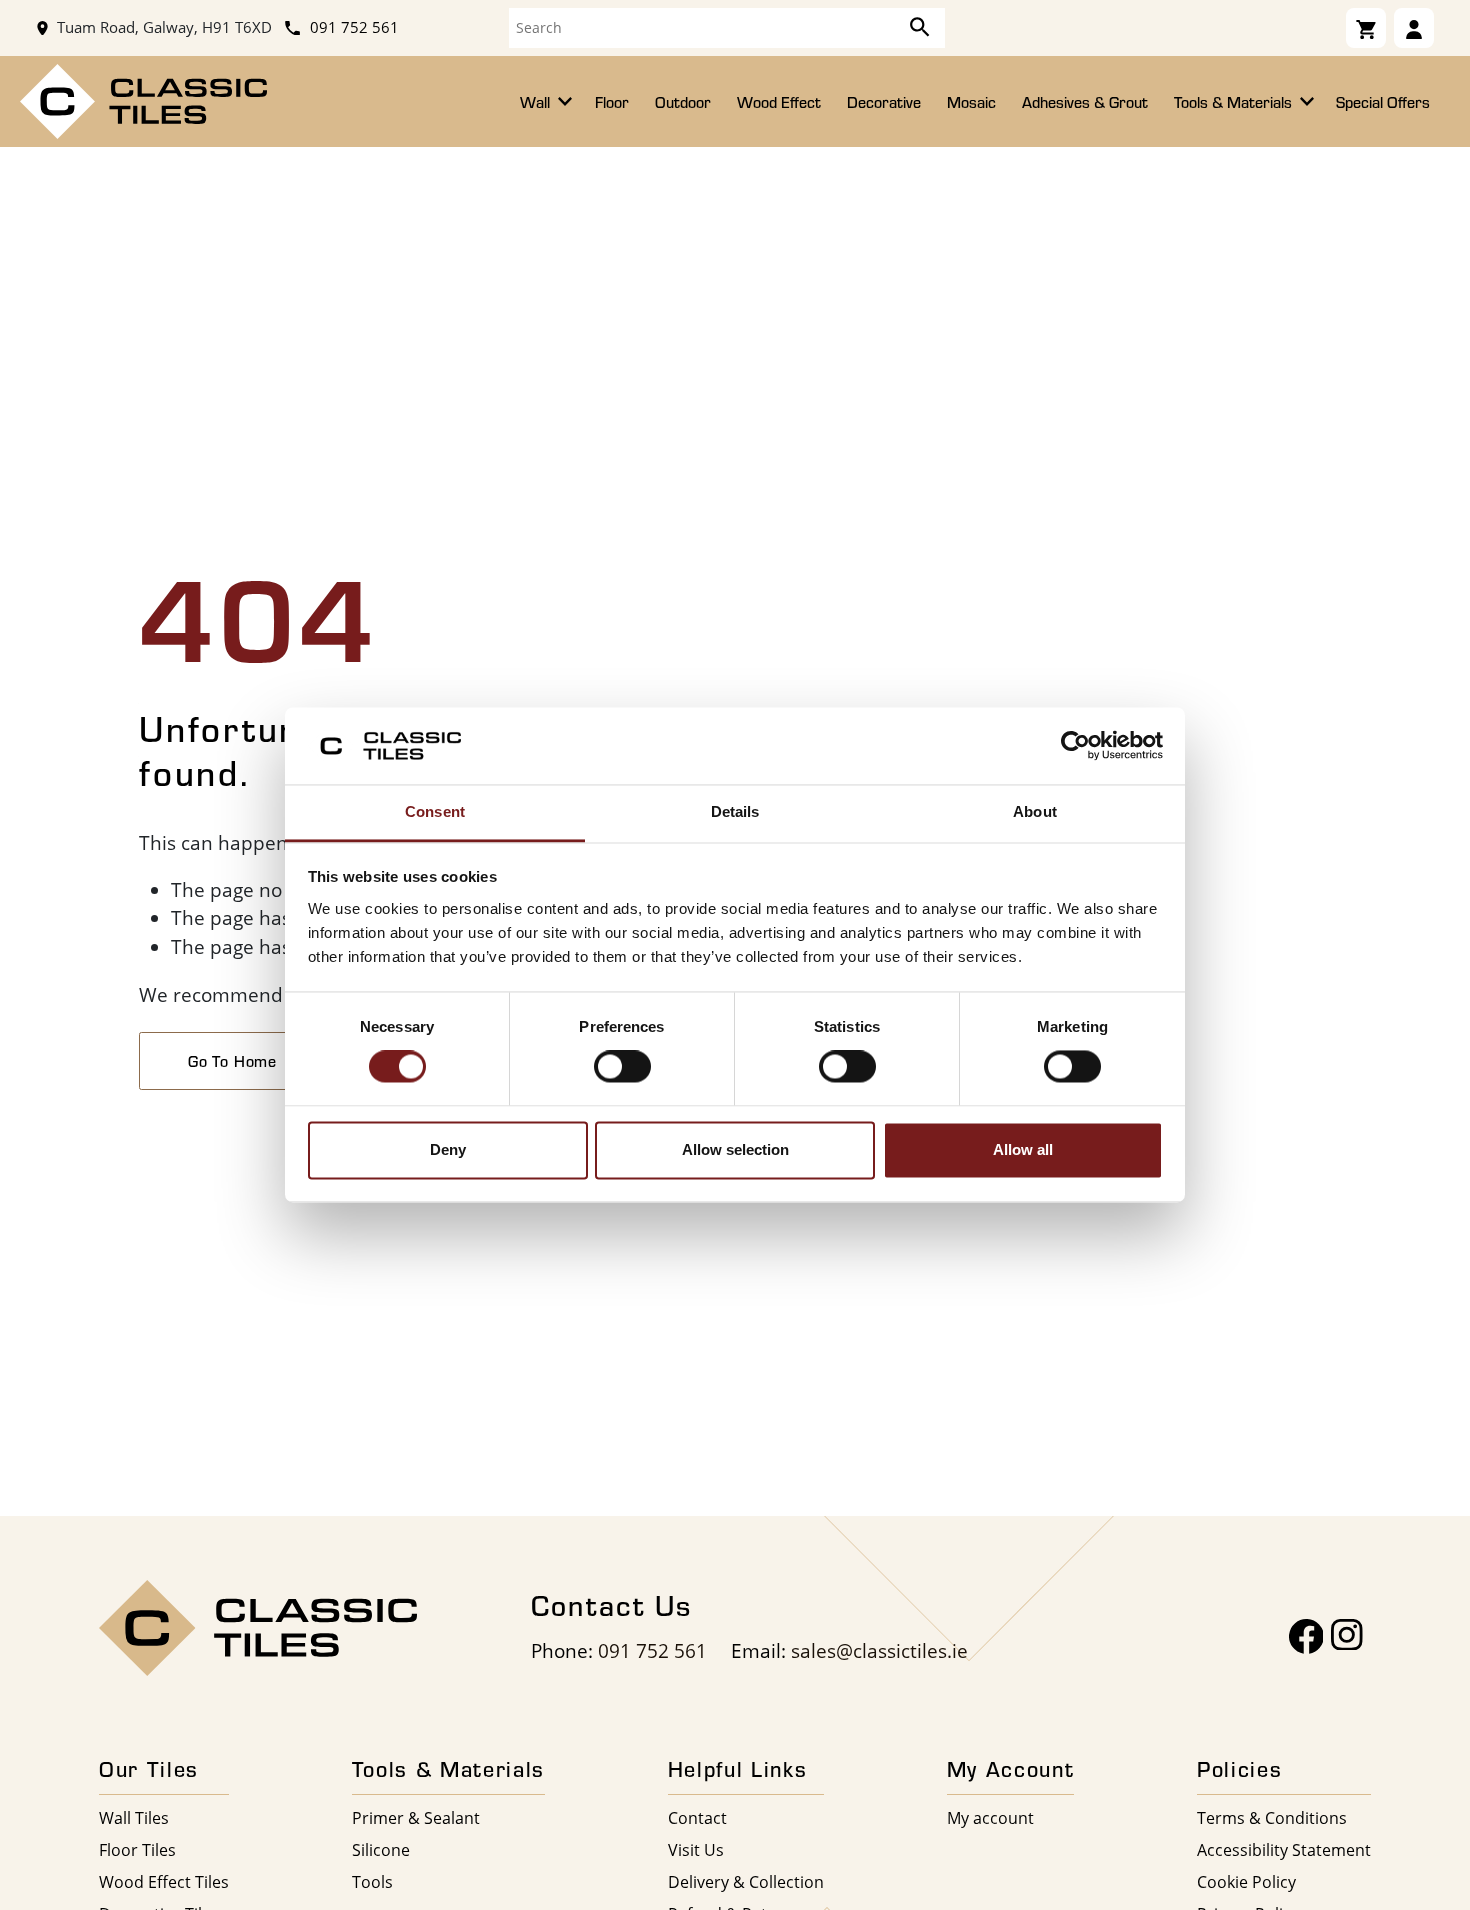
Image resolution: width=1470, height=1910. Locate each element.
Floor (612, 102)
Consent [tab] (435, 811)
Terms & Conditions (1272, 1817)
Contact (697, 1817)
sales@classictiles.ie (879, 1650)
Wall (537, 102)
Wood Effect (779, 102)
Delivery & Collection (746, 1881)
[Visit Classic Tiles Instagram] (1347, 1636)
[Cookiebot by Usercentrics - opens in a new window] (1075, 746)
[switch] (622, 1067)
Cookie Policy (1246, 1881)
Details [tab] (735, 811)
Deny (448, 1149)
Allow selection (735, 1149)
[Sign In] (1414, 28)
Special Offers (1383, 102)
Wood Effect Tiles (164, 1881)
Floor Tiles (137, 1849)
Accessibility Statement (1284, 1849)
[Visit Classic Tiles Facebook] (1306, 1636)
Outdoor (683, 102)
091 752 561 (352, 27)
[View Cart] (1366, 28)
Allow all (1023, 1149)
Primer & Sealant (416, 1817)
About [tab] (1035, 811)
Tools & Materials (1235, 102)
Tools (372, 1881)
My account (990, 1817)
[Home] (143, 99)
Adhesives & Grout (1085, 102)
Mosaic (971, 102)
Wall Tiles (134, 1817)
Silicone (381, 1849)
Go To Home (232, 1061)
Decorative (884, 102)
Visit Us (696, 1849)
